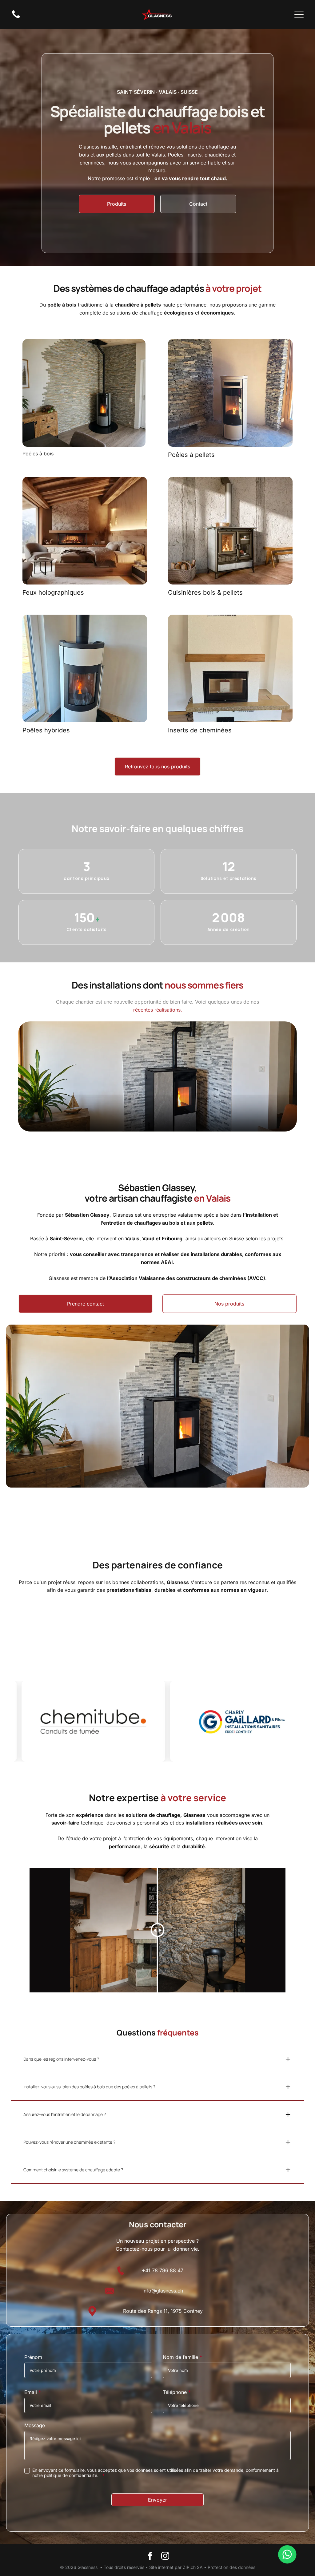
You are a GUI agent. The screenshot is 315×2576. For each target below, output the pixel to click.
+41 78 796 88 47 (163, 2270)
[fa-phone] (16, 18)
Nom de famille (180, 2357)
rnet (169, 2567)
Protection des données (231, 2567)
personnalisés (152, 1823)
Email (31, 2392)
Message (35, 2425)
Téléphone (175, 2392)
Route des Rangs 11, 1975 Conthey (163, 2311)
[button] (157, 2059)
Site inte (157, 2567)
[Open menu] (299, 14)
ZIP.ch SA (193, 2567)
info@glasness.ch (163, 2291)
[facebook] (150, 2556)
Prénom (33, 2357)
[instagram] (165, 2556)
